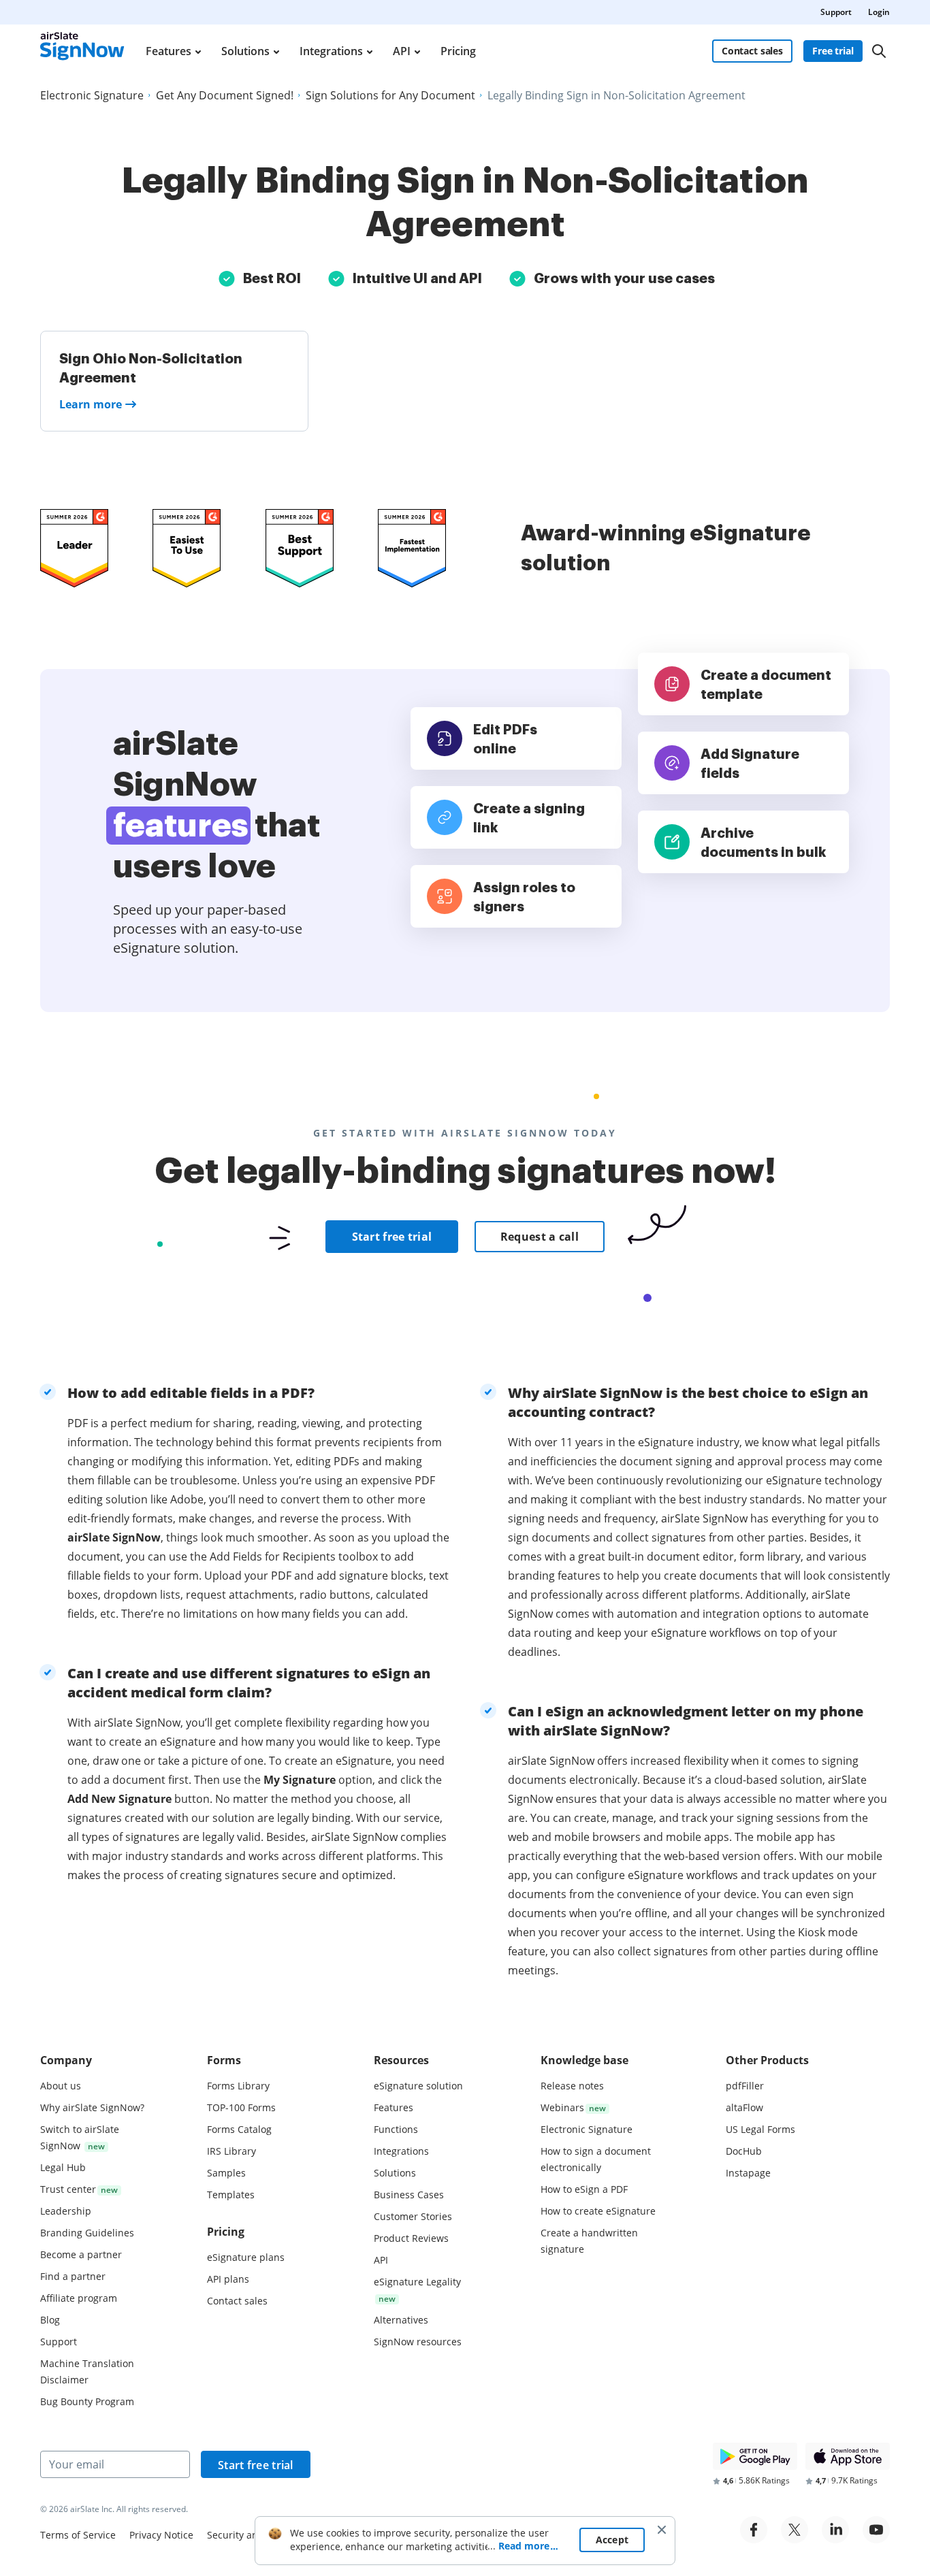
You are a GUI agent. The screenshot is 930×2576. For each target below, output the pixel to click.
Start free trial (392, 1237)
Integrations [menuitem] (331, 51)
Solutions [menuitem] (245, 51)
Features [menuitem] (169, 51)
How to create (598, 2211)
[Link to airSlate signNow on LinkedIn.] (835, 2530)
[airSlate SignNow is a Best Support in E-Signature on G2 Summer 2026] (300, 548)
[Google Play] (755, 2456)
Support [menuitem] (836, 12)
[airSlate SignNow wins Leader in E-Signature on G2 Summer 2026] (74, 548)
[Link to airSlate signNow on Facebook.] (754, 2530)
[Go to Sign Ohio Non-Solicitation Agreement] (174, 381)
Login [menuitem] (879, 12)
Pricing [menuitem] (458, 51)
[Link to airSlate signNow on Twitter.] (795, 2530)
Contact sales (752, 51)
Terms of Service (78, 2535)
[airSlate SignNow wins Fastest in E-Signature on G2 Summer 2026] (412, 548)
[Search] (879, 51)
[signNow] (82, 51)
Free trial (833, 51)
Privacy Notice (161, 2535)
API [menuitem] (402, 51)
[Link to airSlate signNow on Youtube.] (876, 2530)
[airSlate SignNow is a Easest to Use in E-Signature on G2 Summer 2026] (187, 548)
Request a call (540, 1237)
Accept (612, 2540)
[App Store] (848, 2456)
